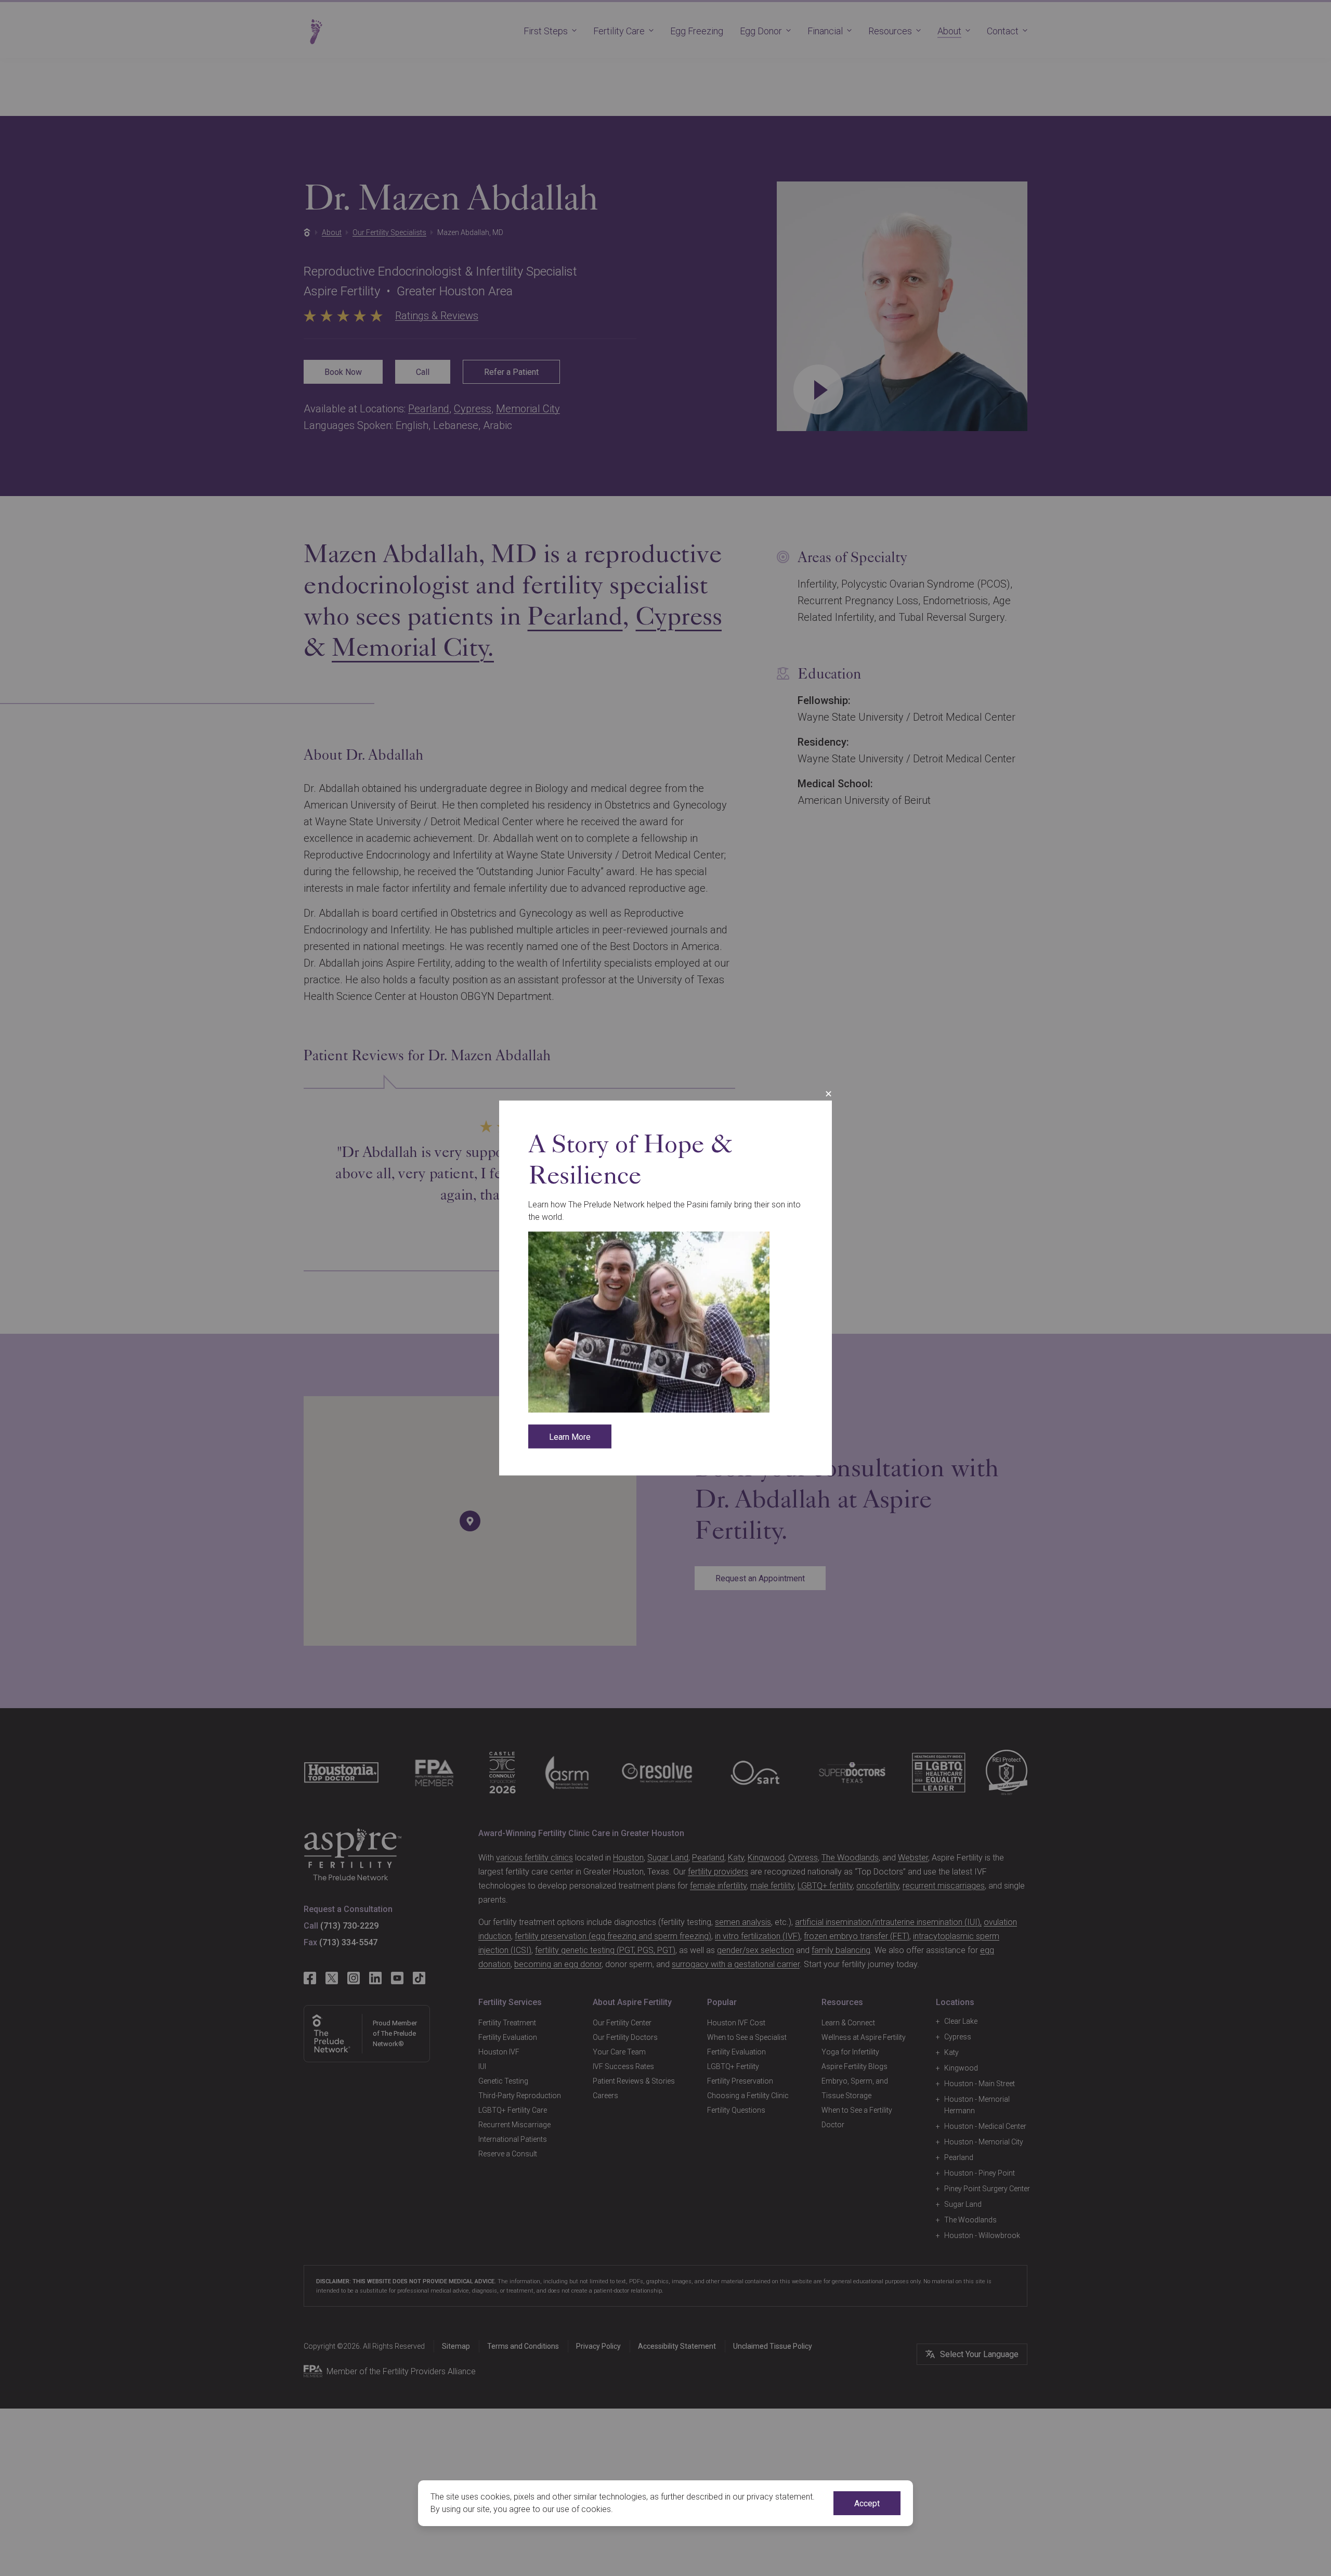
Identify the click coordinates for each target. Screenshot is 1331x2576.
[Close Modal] (828, 1094)
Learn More (570, 1437)
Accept (867, 2503)
